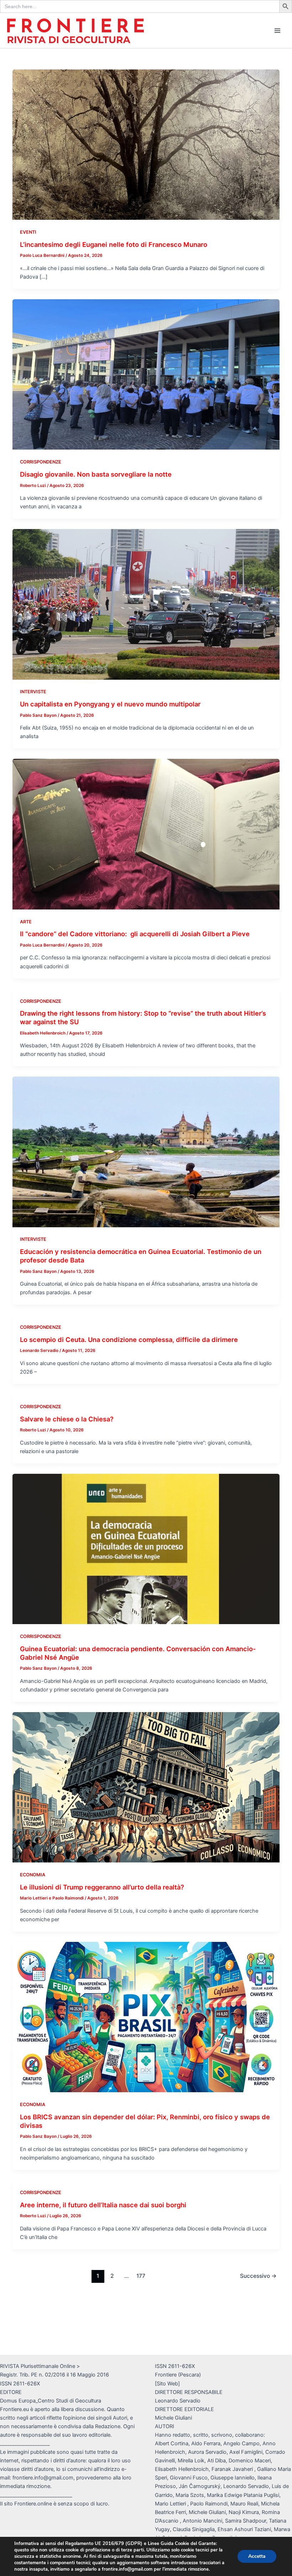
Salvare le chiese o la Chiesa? (67, 1419)
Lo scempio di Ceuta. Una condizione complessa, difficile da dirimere (129, 1339)
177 (141, 2276)
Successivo (258, 2276)
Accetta (257, 2556)
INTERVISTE (33, 692)
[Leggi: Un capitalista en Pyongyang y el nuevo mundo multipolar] (146, 604)
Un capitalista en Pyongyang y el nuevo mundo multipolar (110, 704)
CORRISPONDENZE (41, 462)
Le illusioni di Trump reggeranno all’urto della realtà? (102, 1887)
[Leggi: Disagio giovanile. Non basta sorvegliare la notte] (146, 374)
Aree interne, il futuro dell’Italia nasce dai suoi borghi (103, 2205)
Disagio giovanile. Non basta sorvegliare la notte (96, 474)
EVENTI (28, 232)
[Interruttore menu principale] (277, 31)
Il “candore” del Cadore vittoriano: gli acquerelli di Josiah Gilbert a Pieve (135, 934)
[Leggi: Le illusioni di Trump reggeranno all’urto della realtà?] (146, 1787)
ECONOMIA (33, 1875)
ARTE (26, 922)
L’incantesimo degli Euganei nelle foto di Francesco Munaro (114, 244)
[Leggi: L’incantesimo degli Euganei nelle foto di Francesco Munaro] (146, 144)
